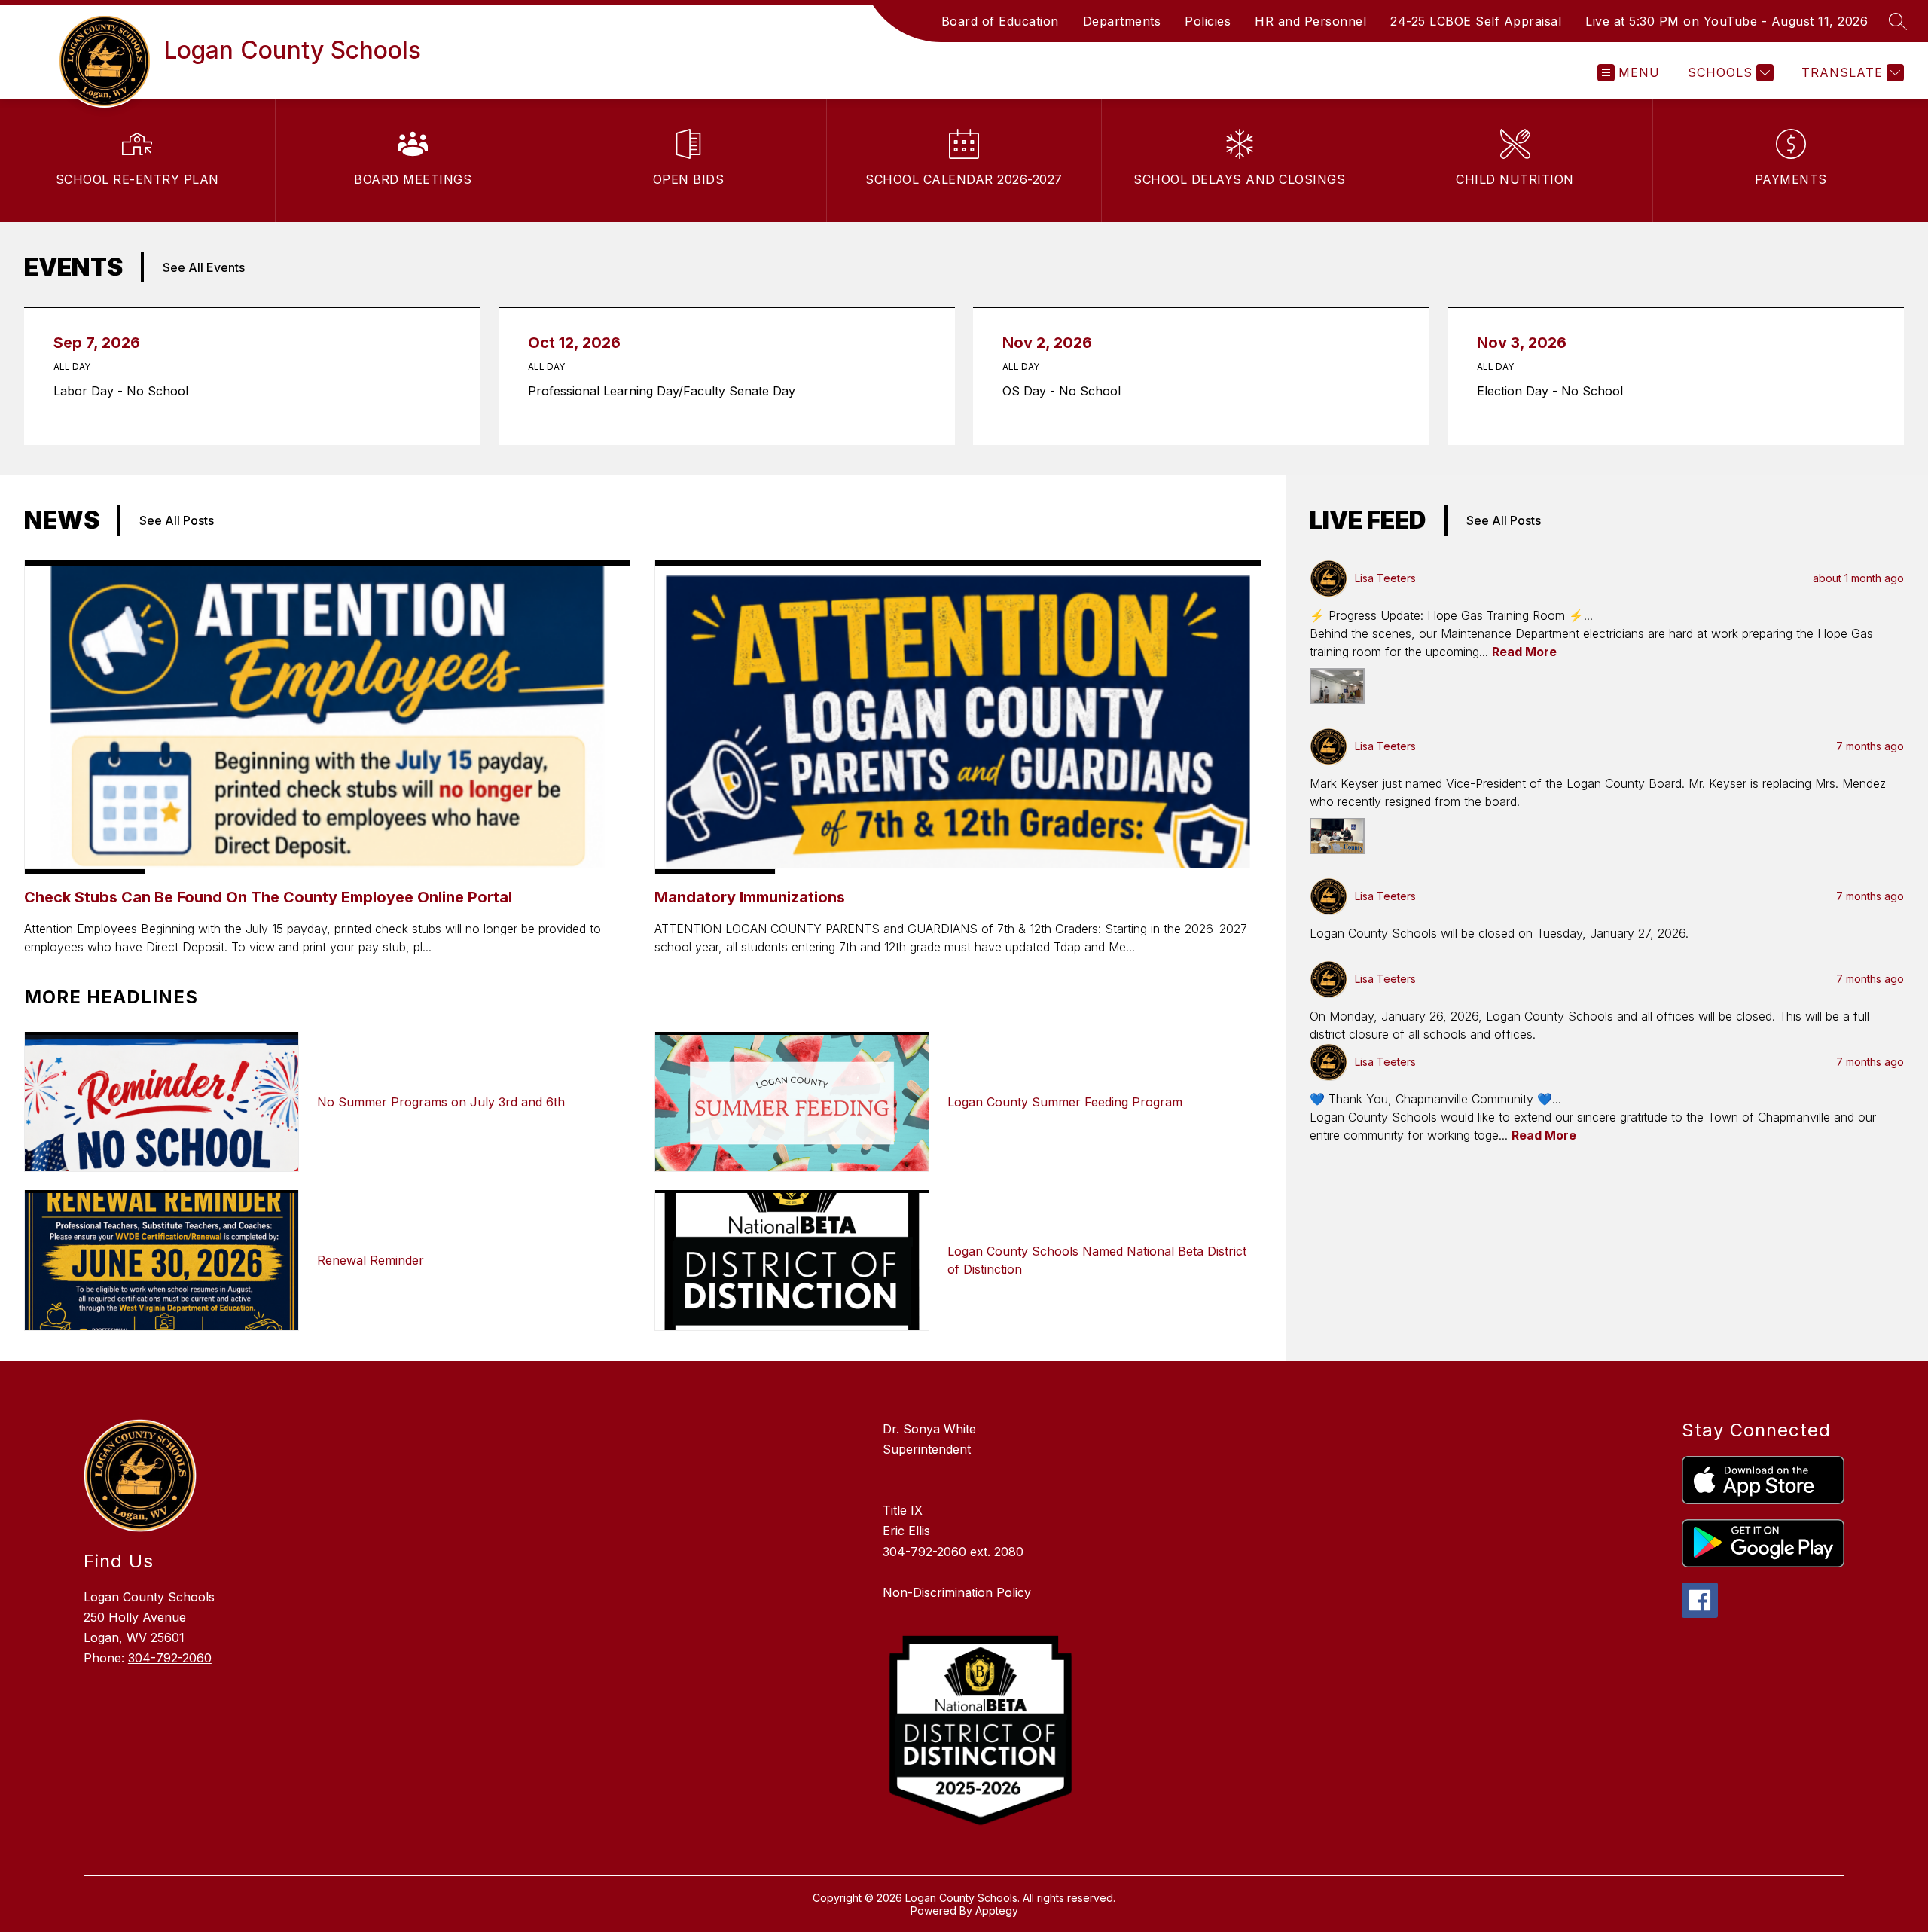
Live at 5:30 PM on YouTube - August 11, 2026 (1727, 21)
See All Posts (177, 520)
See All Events (204, 267)
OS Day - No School (1066, 391)
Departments (1122, 21)
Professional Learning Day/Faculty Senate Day (666, 391)
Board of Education (1000, 21)
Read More (1524, 652)
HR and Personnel (1310, 21)
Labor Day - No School (125, 391)
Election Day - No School (1554, 391)
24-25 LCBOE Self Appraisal (1476, 21)
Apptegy (997, 1911)
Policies (1208, 21)
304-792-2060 (170, 1658)
